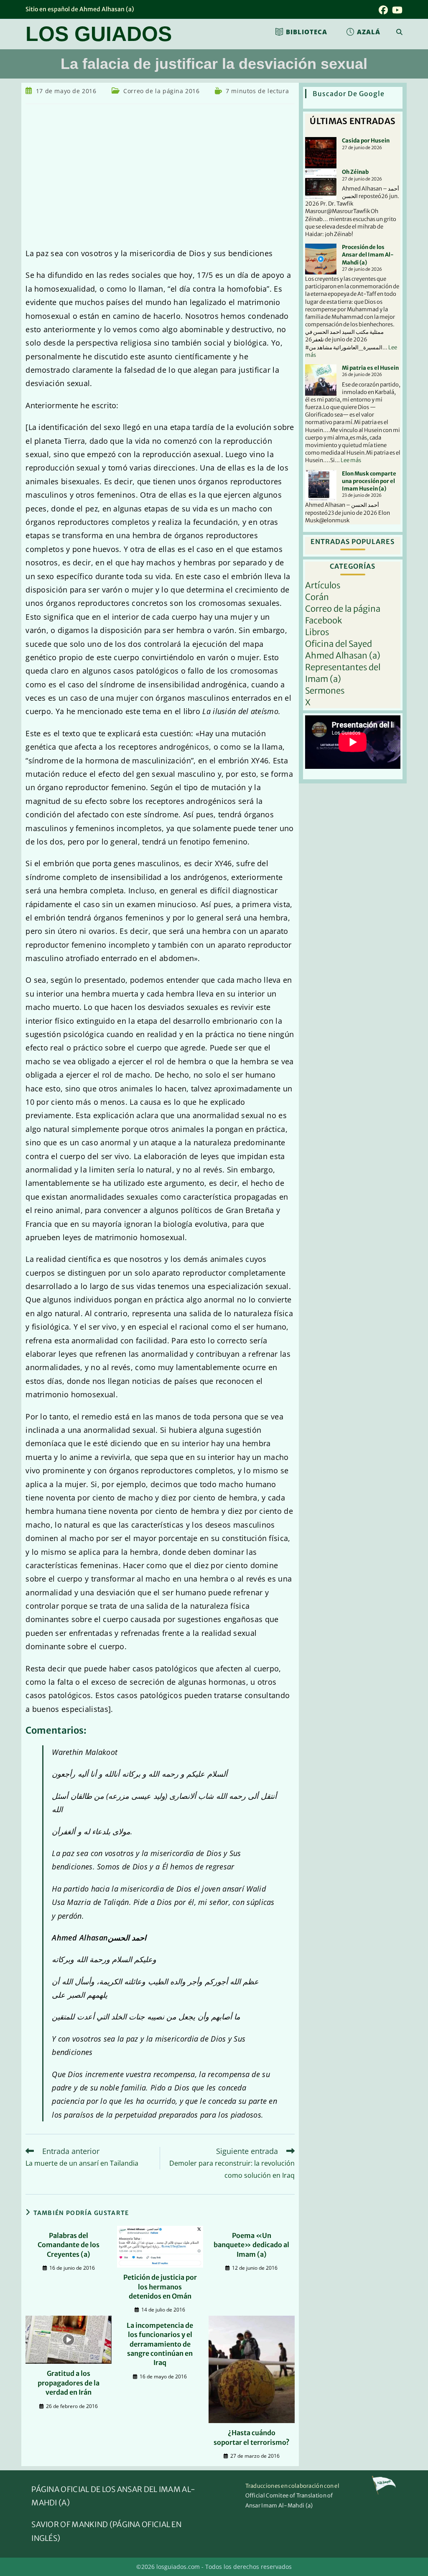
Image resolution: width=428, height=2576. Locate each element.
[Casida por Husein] (321, 153)
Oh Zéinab (355, 172)
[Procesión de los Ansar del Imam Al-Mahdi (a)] (321, 259)
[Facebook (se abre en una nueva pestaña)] (383, 10)
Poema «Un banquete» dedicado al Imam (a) (251, 2245)
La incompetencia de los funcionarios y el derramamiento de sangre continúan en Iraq (160, 2344)
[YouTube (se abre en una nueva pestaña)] (396, 10)
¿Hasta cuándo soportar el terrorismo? (252, 2437)
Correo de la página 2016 (161, 91)
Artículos (323, 585)
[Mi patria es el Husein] (321, 380)
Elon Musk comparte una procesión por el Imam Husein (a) (369, 481)
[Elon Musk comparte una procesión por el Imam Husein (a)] (321, 486)
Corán (317, 597)
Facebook (324, 620)
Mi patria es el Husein (370, 368)
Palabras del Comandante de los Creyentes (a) (69, 2245)
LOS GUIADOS (99, 34)
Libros (317, 632)
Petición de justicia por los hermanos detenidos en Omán (160, 2287)
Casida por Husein (366, 141)
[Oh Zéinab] (321, 184)
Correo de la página (343, 609)
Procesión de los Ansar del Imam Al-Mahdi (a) (368, 255)
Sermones (325, 690)
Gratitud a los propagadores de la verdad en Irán (69, 2383)
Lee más (351, 460)
